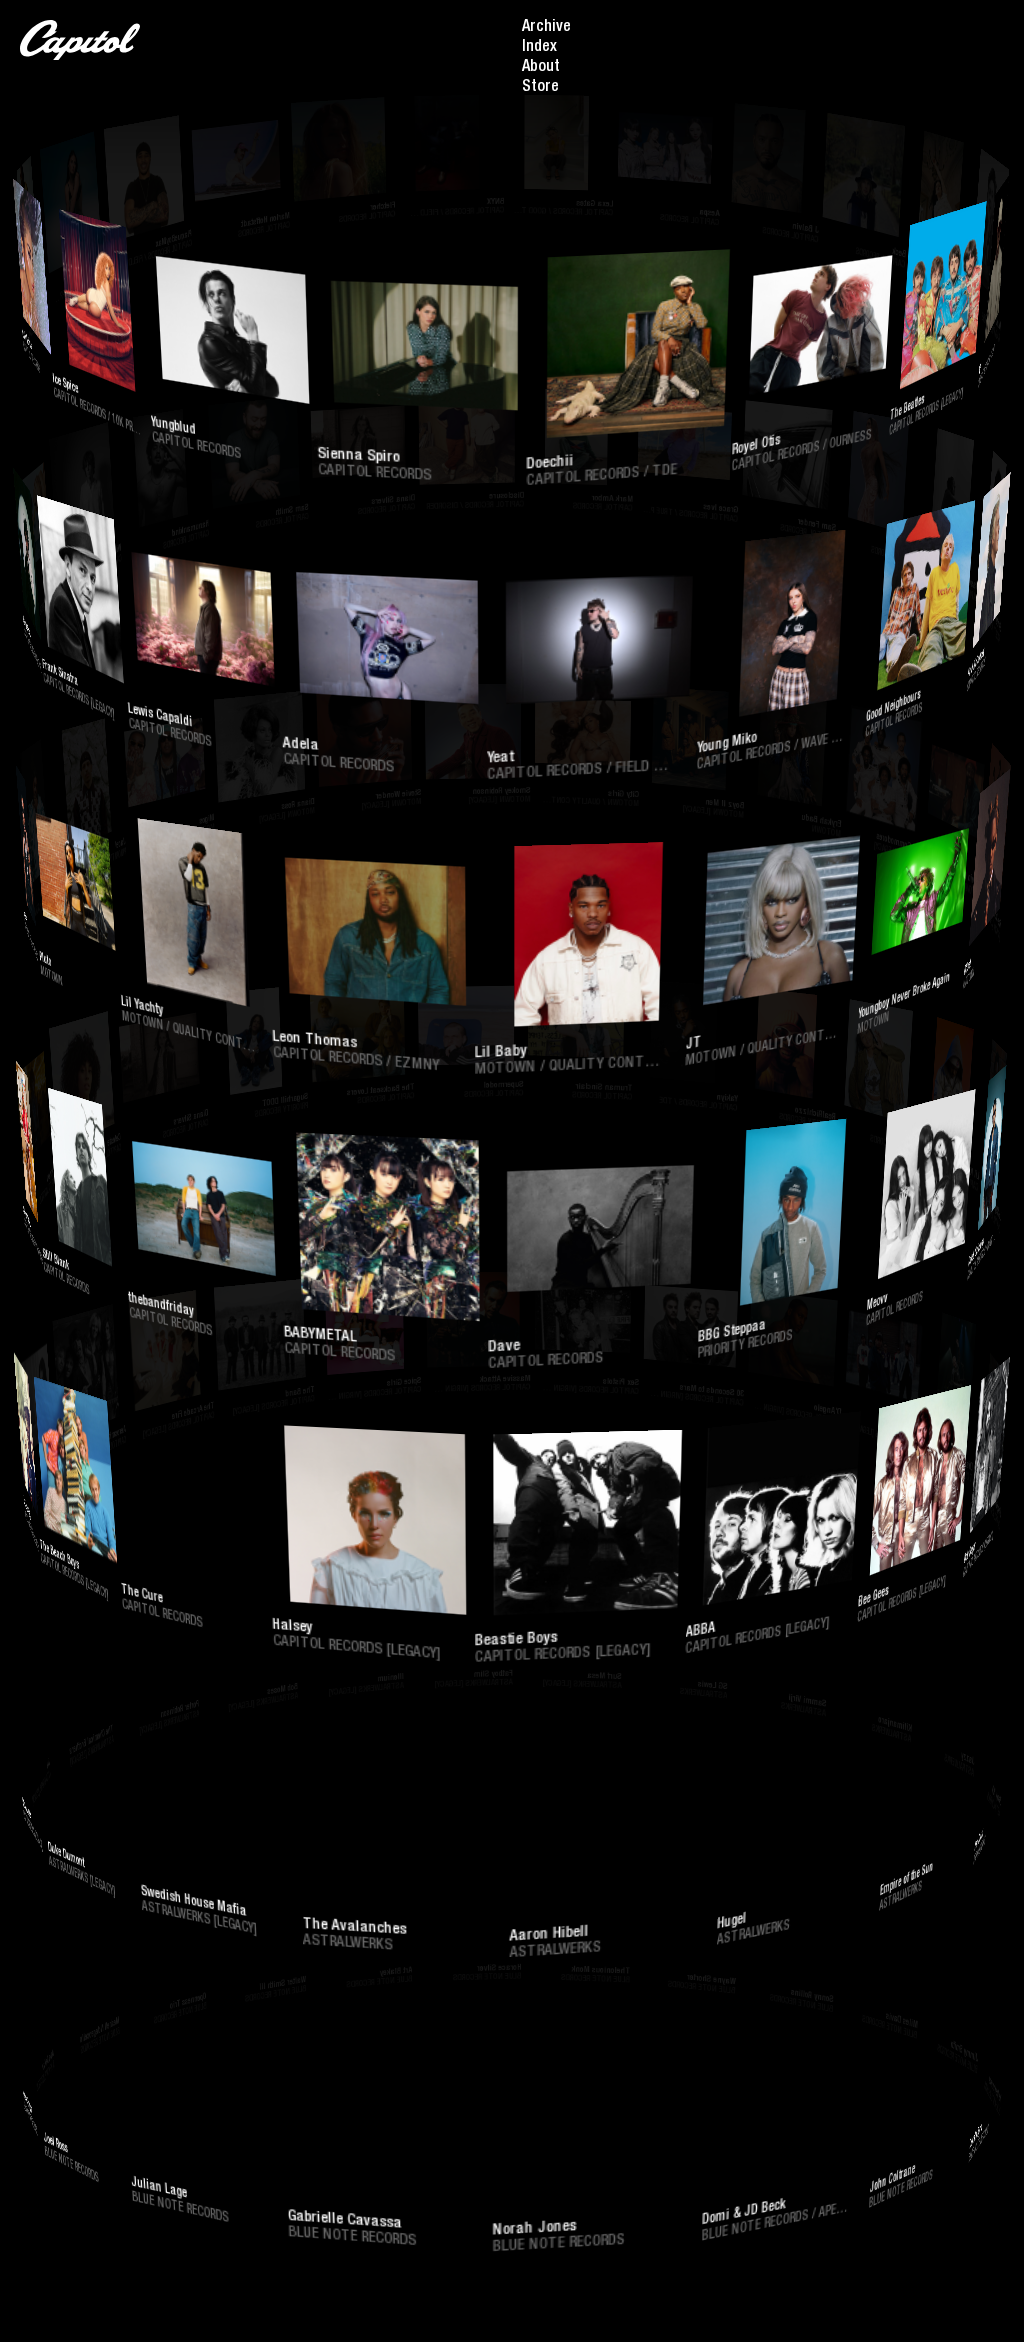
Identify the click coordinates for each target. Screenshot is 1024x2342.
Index (539, 48)
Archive (546, 28)
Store (540, 88)
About (541, 68)
